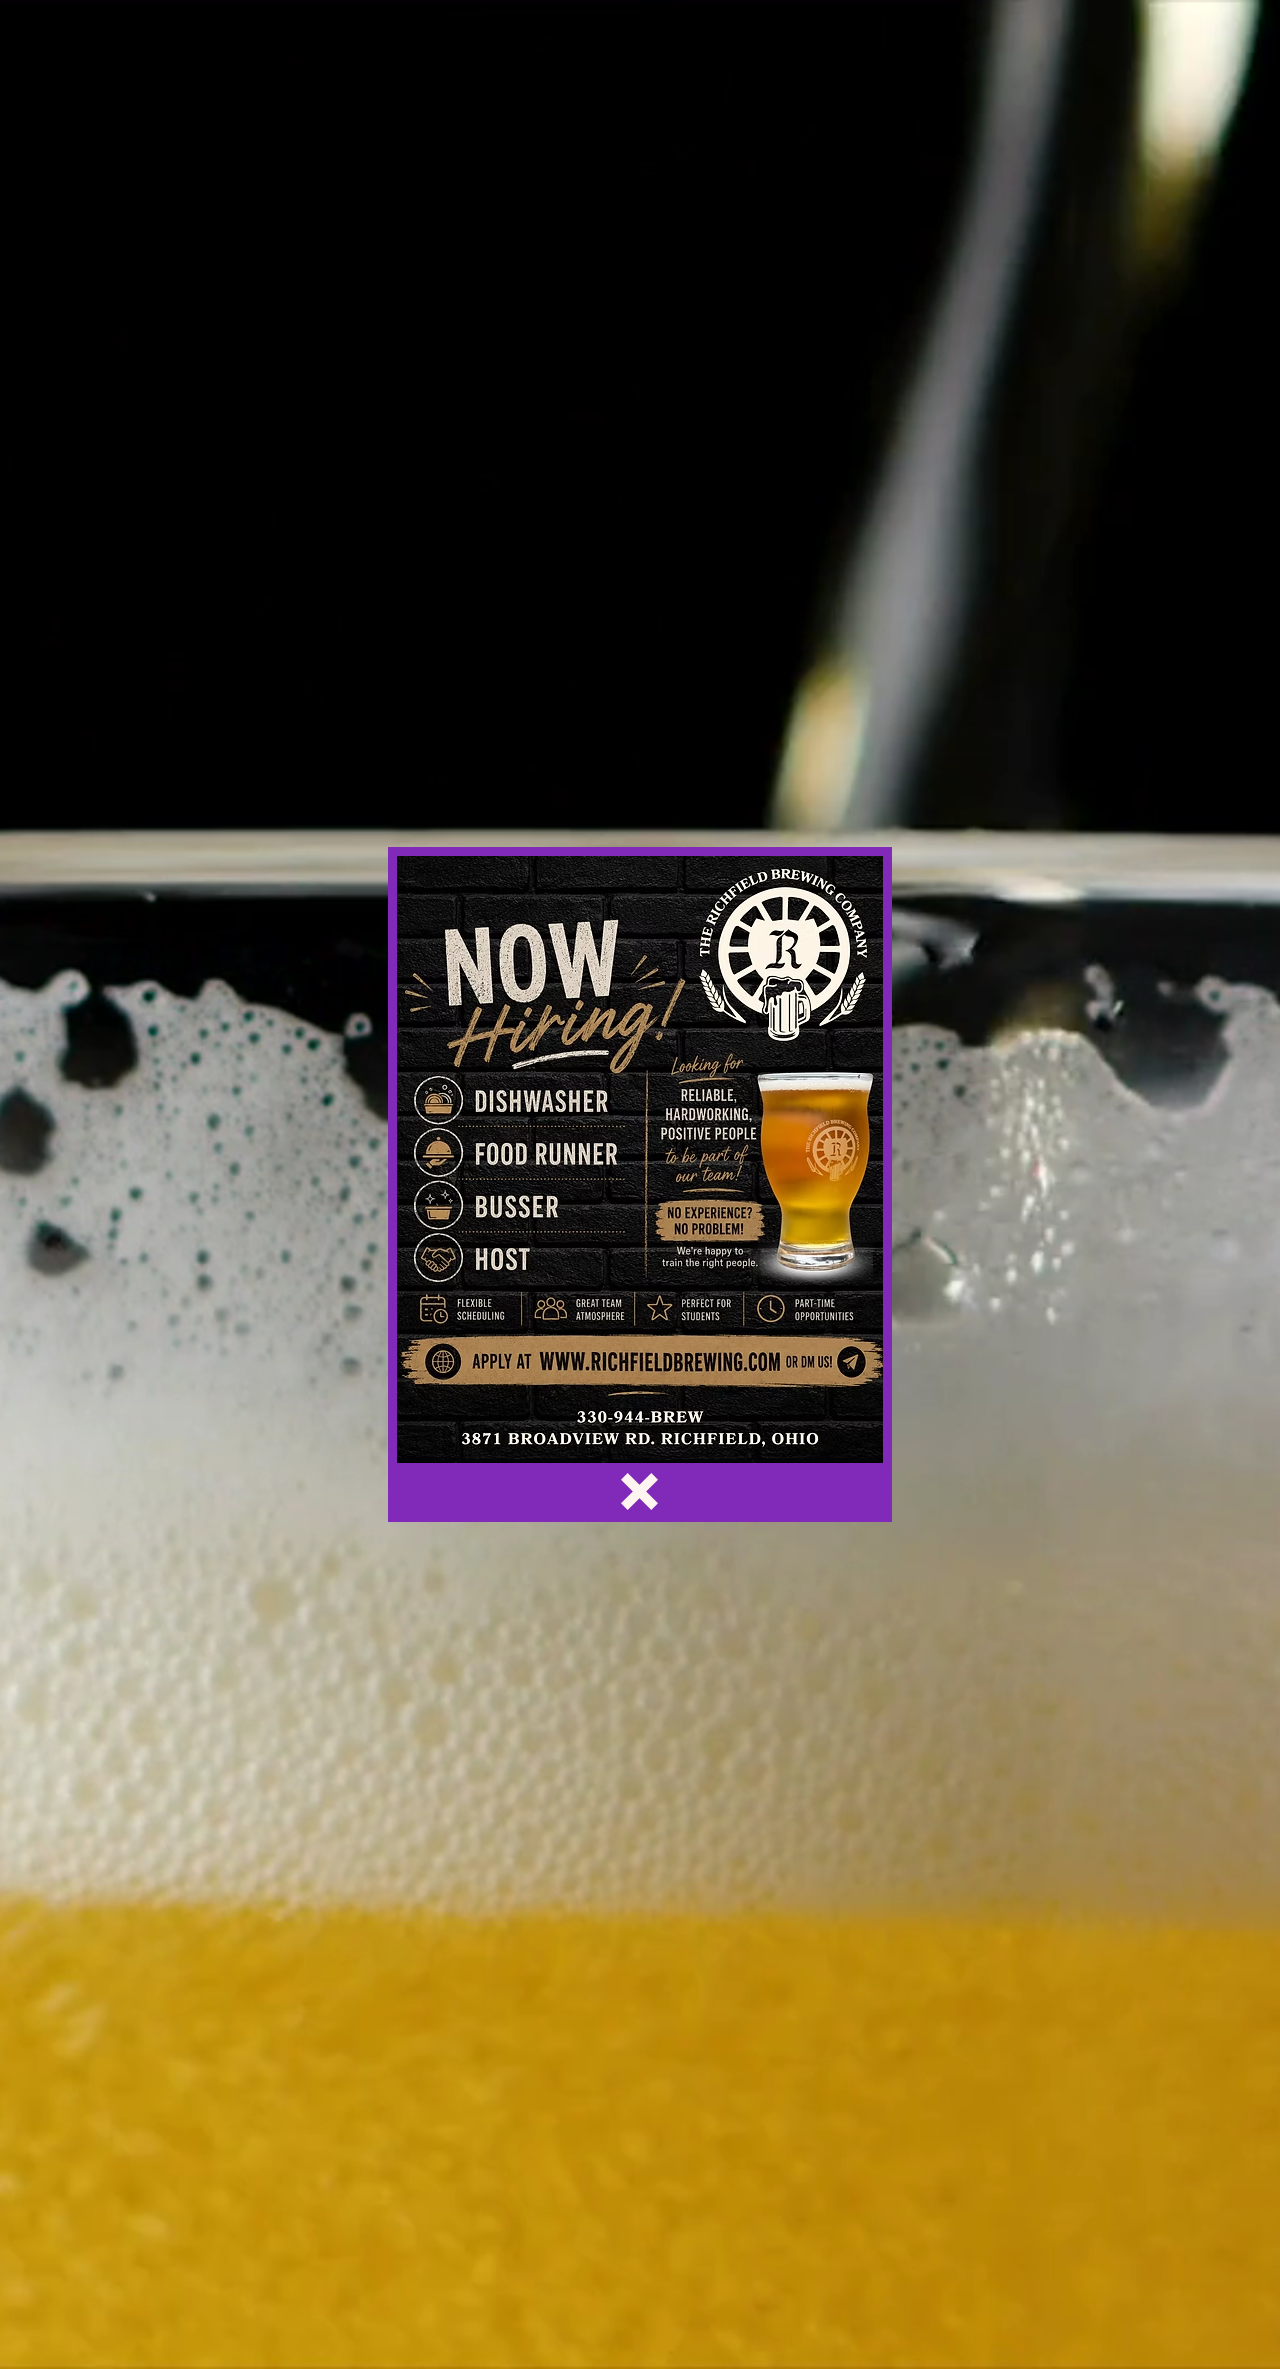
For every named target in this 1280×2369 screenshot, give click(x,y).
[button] (639, 1491)
